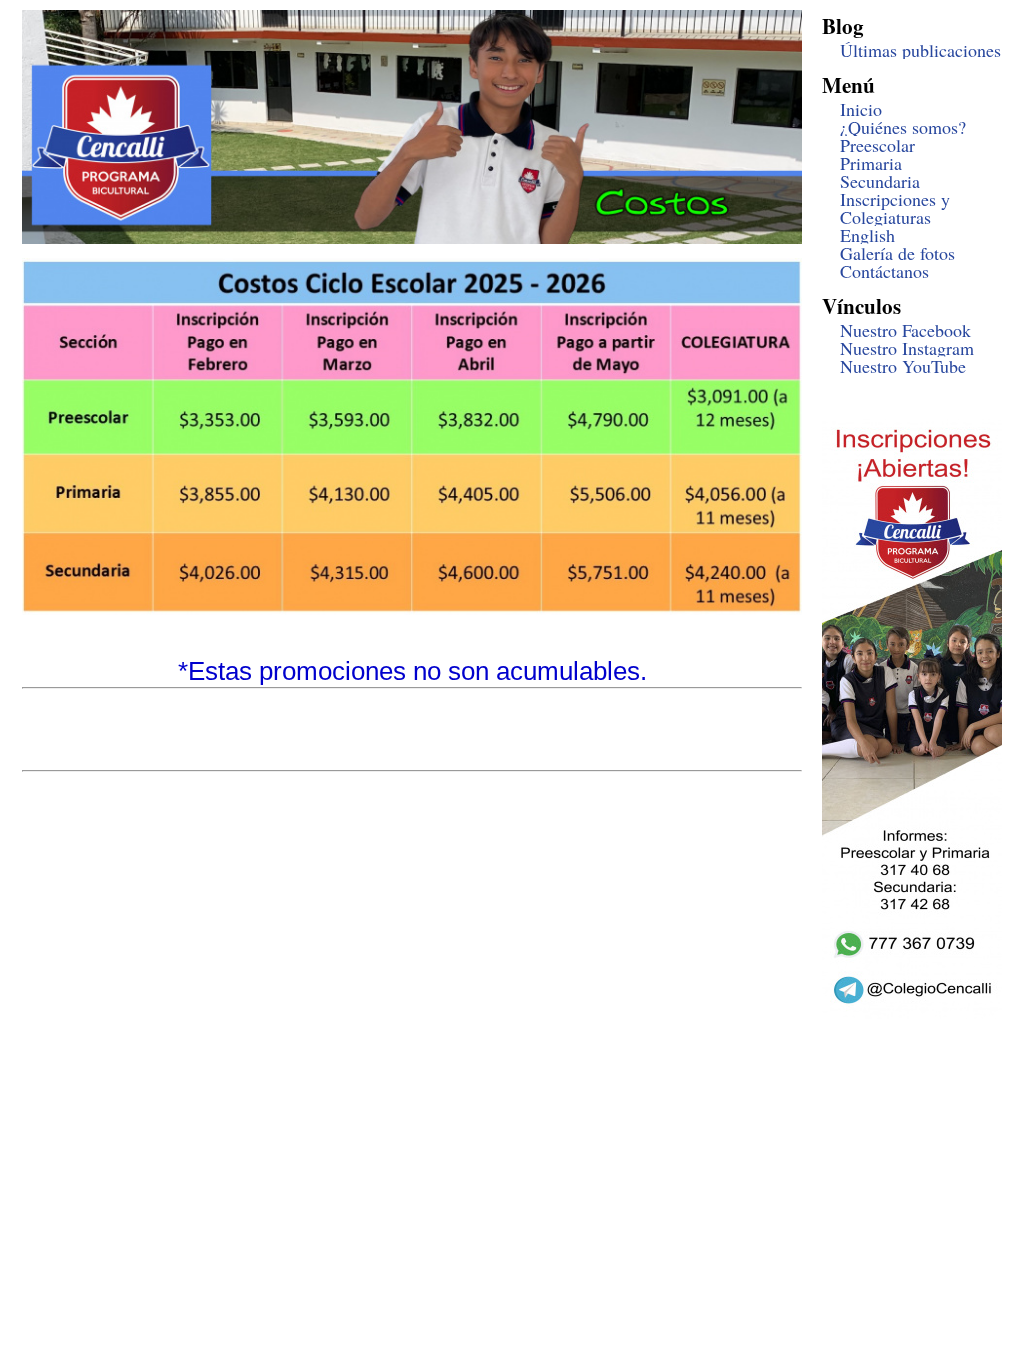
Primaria (871, 163)
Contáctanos (884, 271)
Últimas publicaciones (920, 50)
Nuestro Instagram (907, 348)
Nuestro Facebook (905, 330)
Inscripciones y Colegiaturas (895, 208)
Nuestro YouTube (903, 366)
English (867, 235)
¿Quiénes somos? (903, 127)
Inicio (861, 109)
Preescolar (877, 145)
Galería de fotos (897, 253)
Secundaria (880, 181)
